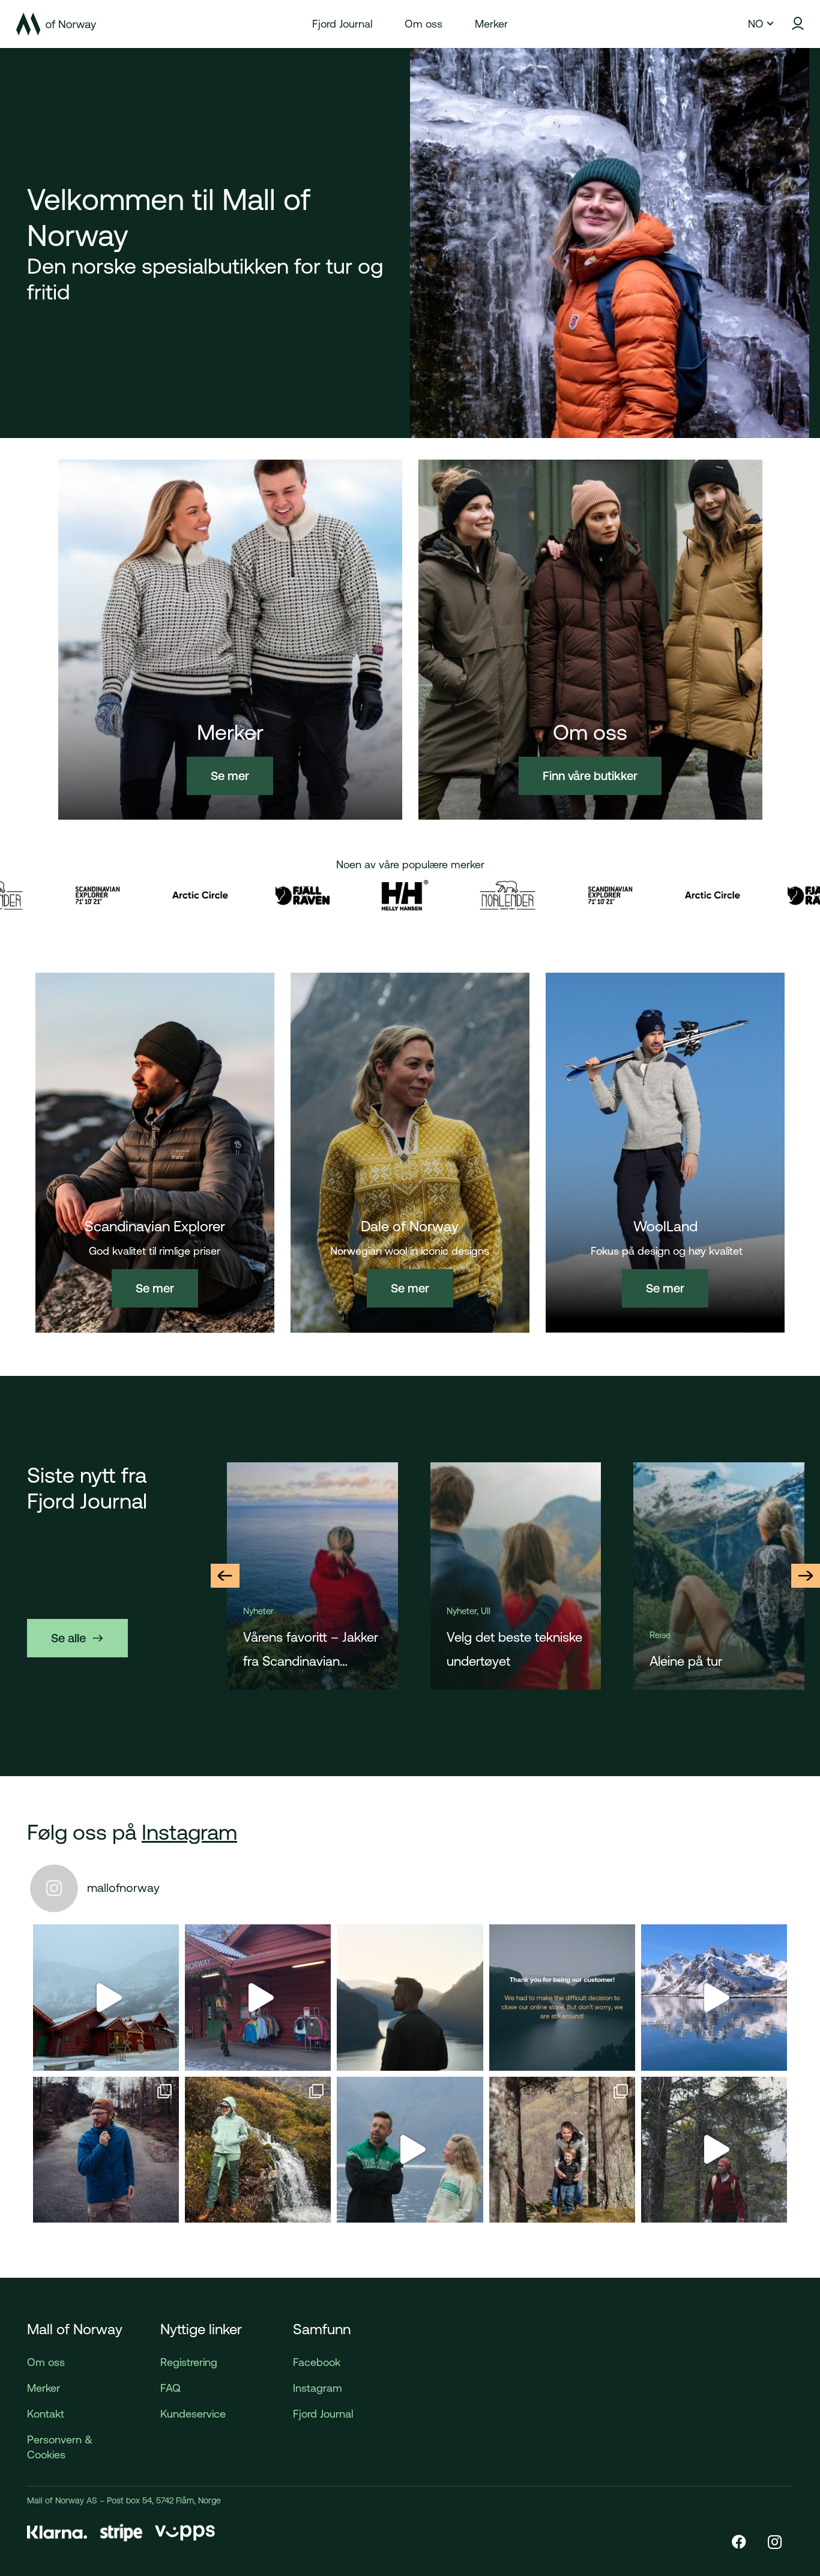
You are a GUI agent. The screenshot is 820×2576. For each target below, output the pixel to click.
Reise (457, 1635)
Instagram (189, 1832)
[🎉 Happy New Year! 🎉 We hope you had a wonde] (410, 1997)
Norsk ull (674, 1661)
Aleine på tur (482, 1661)
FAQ (170, 2388)
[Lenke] (56, 24)
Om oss (46, 2362)
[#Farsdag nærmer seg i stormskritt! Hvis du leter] (562, 2150)
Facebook (317, 2362)
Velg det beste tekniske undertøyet (311, 1649)
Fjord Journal (323, 2414)
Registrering (189, 2362)
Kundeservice (193, 2414)
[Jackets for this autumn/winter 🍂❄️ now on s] (714, 1997)
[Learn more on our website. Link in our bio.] (562, 1997)
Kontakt (46, 2414)
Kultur (661, 1635)
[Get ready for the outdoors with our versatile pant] (258, 2150)
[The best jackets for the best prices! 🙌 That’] (106, 2150)
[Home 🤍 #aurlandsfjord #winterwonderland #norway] (106, 1997)
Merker (44, 2388)
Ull (282, 1611)
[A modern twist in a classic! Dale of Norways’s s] (410, 2150)
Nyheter (258, 1611)
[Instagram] (775, 2542)
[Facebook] (739, 2542)
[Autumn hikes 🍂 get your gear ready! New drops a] (714, 2150)
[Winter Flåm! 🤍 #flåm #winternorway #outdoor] (258, 1997)
